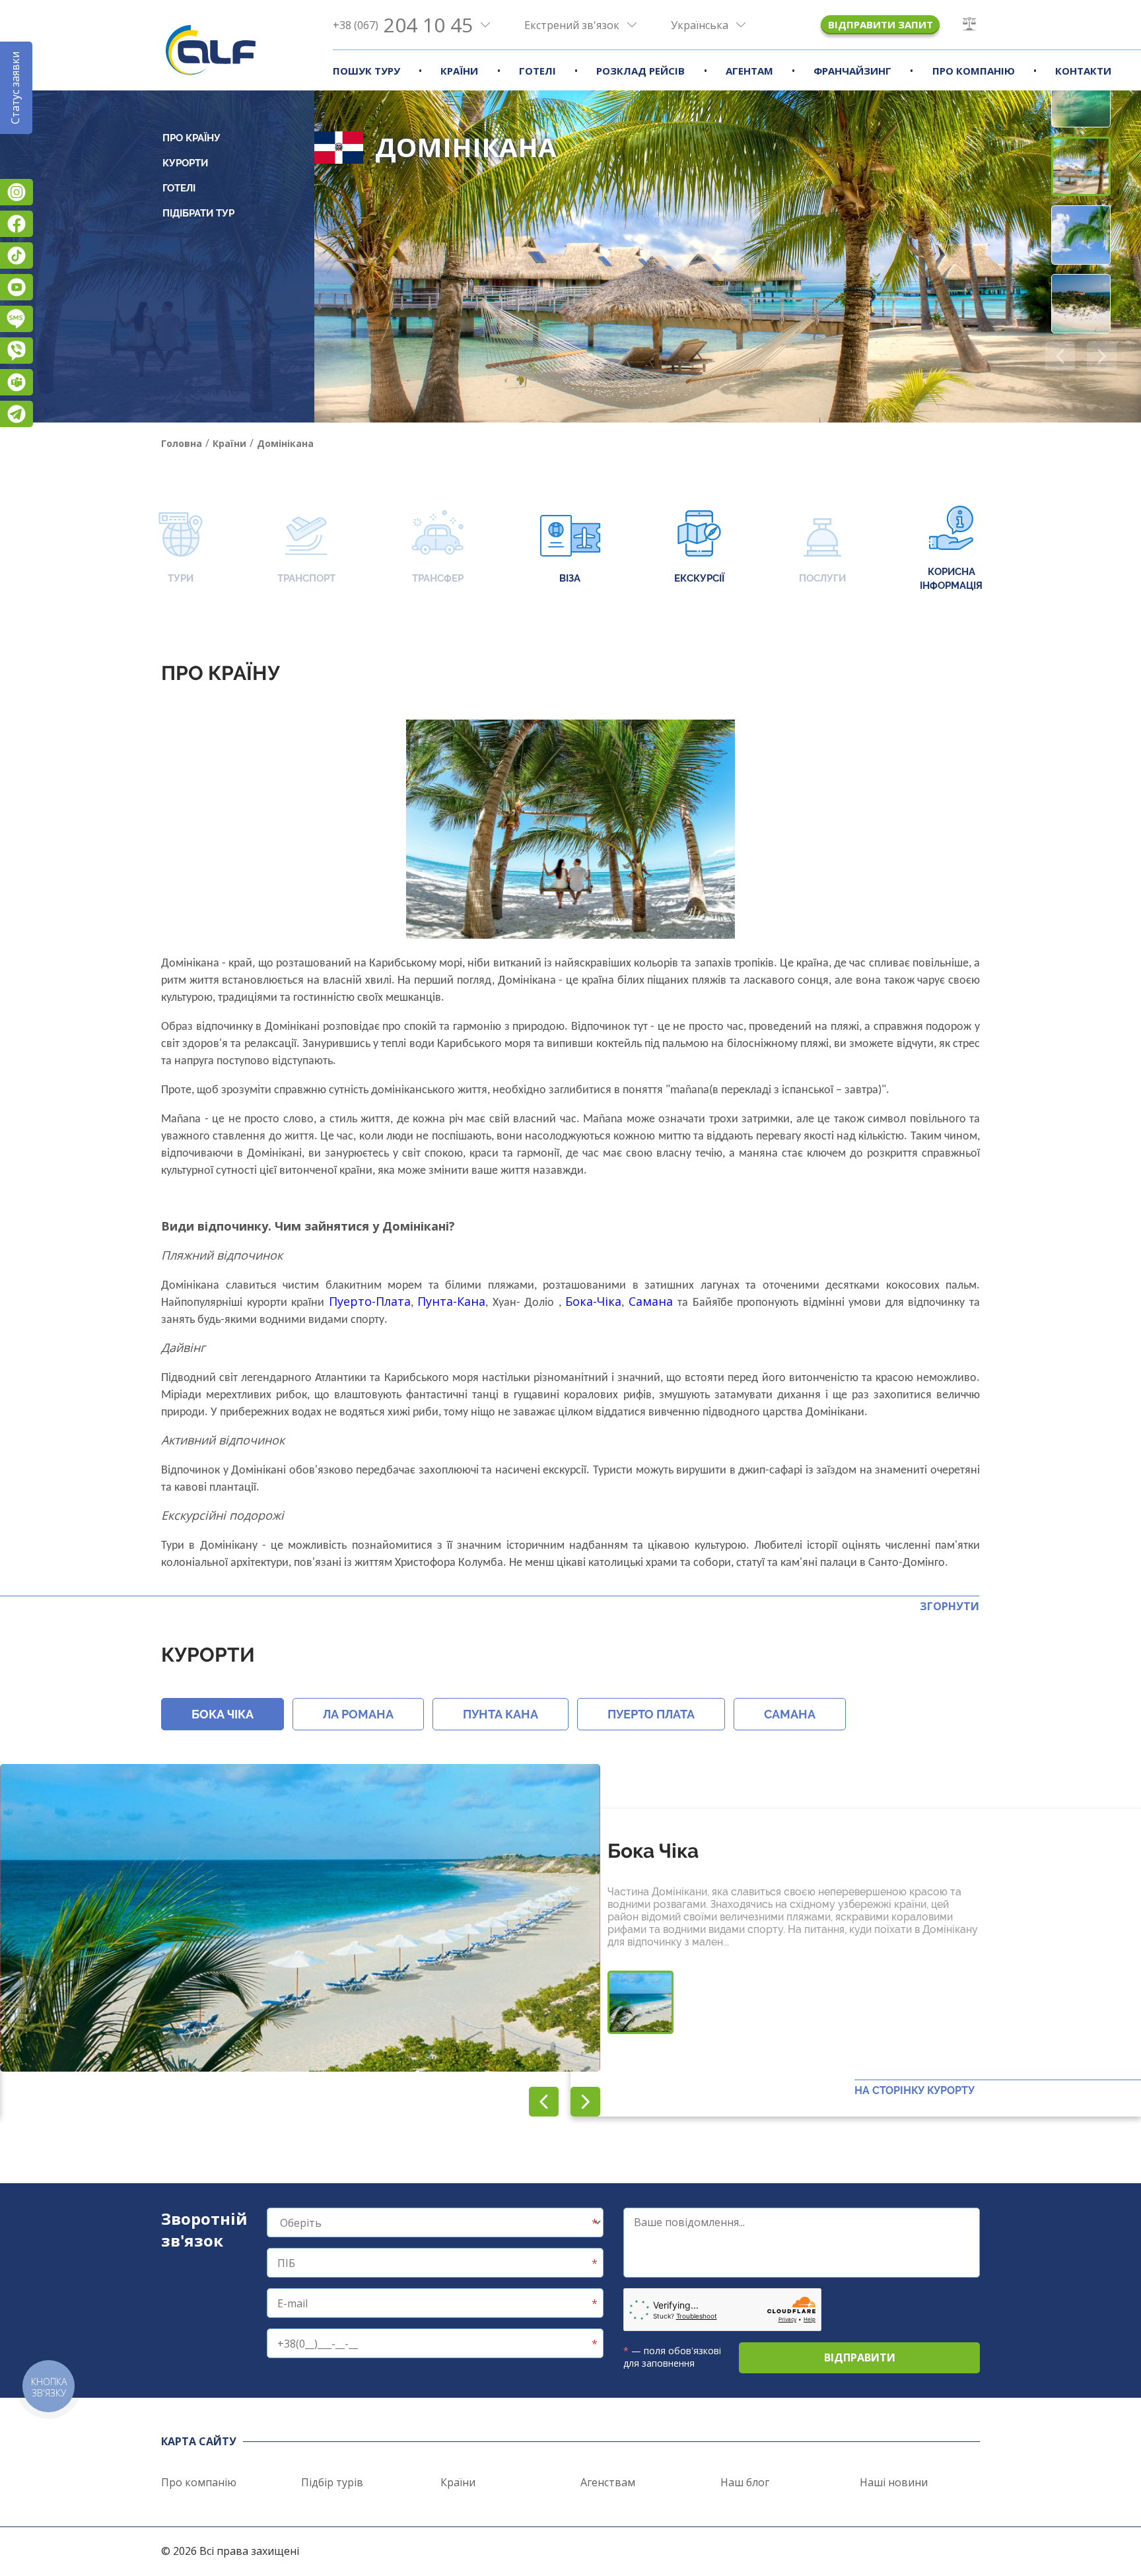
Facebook (17, 224)
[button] (1102, 356)
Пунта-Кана (451, 1301)
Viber (17, 351)
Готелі (537, 71)
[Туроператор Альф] (211, 50)
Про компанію (974, 71)
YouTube (17, 287)
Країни (459, 71)
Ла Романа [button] (358, 1714)
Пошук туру (366, 71)
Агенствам (608, 2482)
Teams (17, 382)
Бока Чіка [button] (223, 1714)
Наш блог (745, 2482)
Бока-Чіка (593, 1301)
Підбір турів (332, 2482)
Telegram (17, 414)
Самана (653, 1301)
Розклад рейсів (640, 71)
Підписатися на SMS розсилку (17, 319)
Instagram (17, 192)
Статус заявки (15, 88)
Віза (570, 578)
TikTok (17, 255)
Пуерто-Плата (370, 1301)
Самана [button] (790, 1714)
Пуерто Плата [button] (651, 1714)
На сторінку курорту (915, 2090)
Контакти (1083, 71)
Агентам (749, 71)
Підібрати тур (198, 213)
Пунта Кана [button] (501, 1714)
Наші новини (894, 2482)
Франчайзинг (852, 71)
